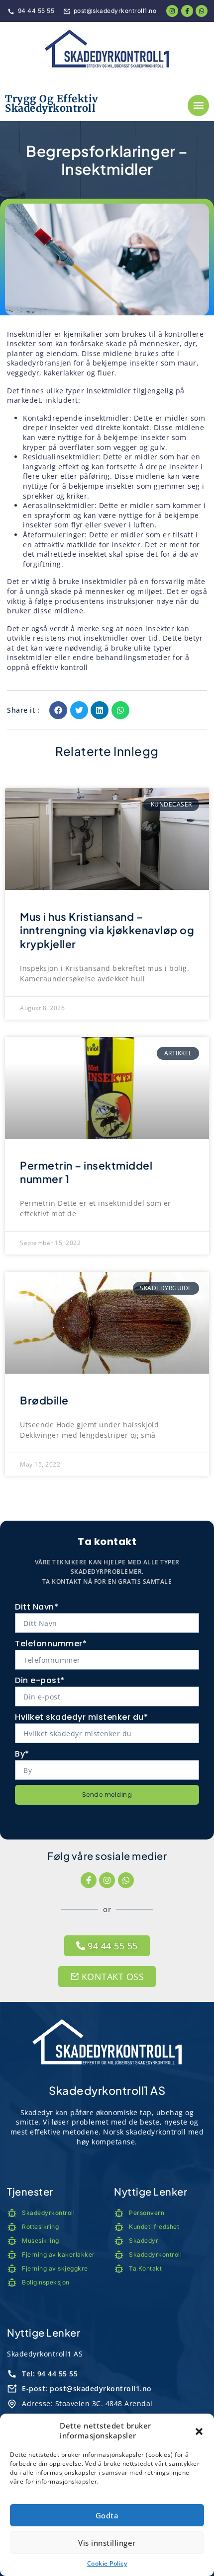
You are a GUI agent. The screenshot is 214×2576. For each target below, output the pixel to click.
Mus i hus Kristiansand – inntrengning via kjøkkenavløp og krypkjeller (107, 930)
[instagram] (172, 11)
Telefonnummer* (51, 1644)
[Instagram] (107, 1880)
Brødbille (44, 1400)
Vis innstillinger (107, 2543)
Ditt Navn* (37, 1607)
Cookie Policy (107, 2563)
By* (22, 1754)
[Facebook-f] (89, 1880)
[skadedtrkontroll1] (107, 51)
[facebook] (187, 11)
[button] (199, 2431)
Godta (107, 2515)
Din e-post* (40, 1680)
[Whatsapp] (202, 11)
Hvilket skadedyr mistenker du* (81, 1717)
